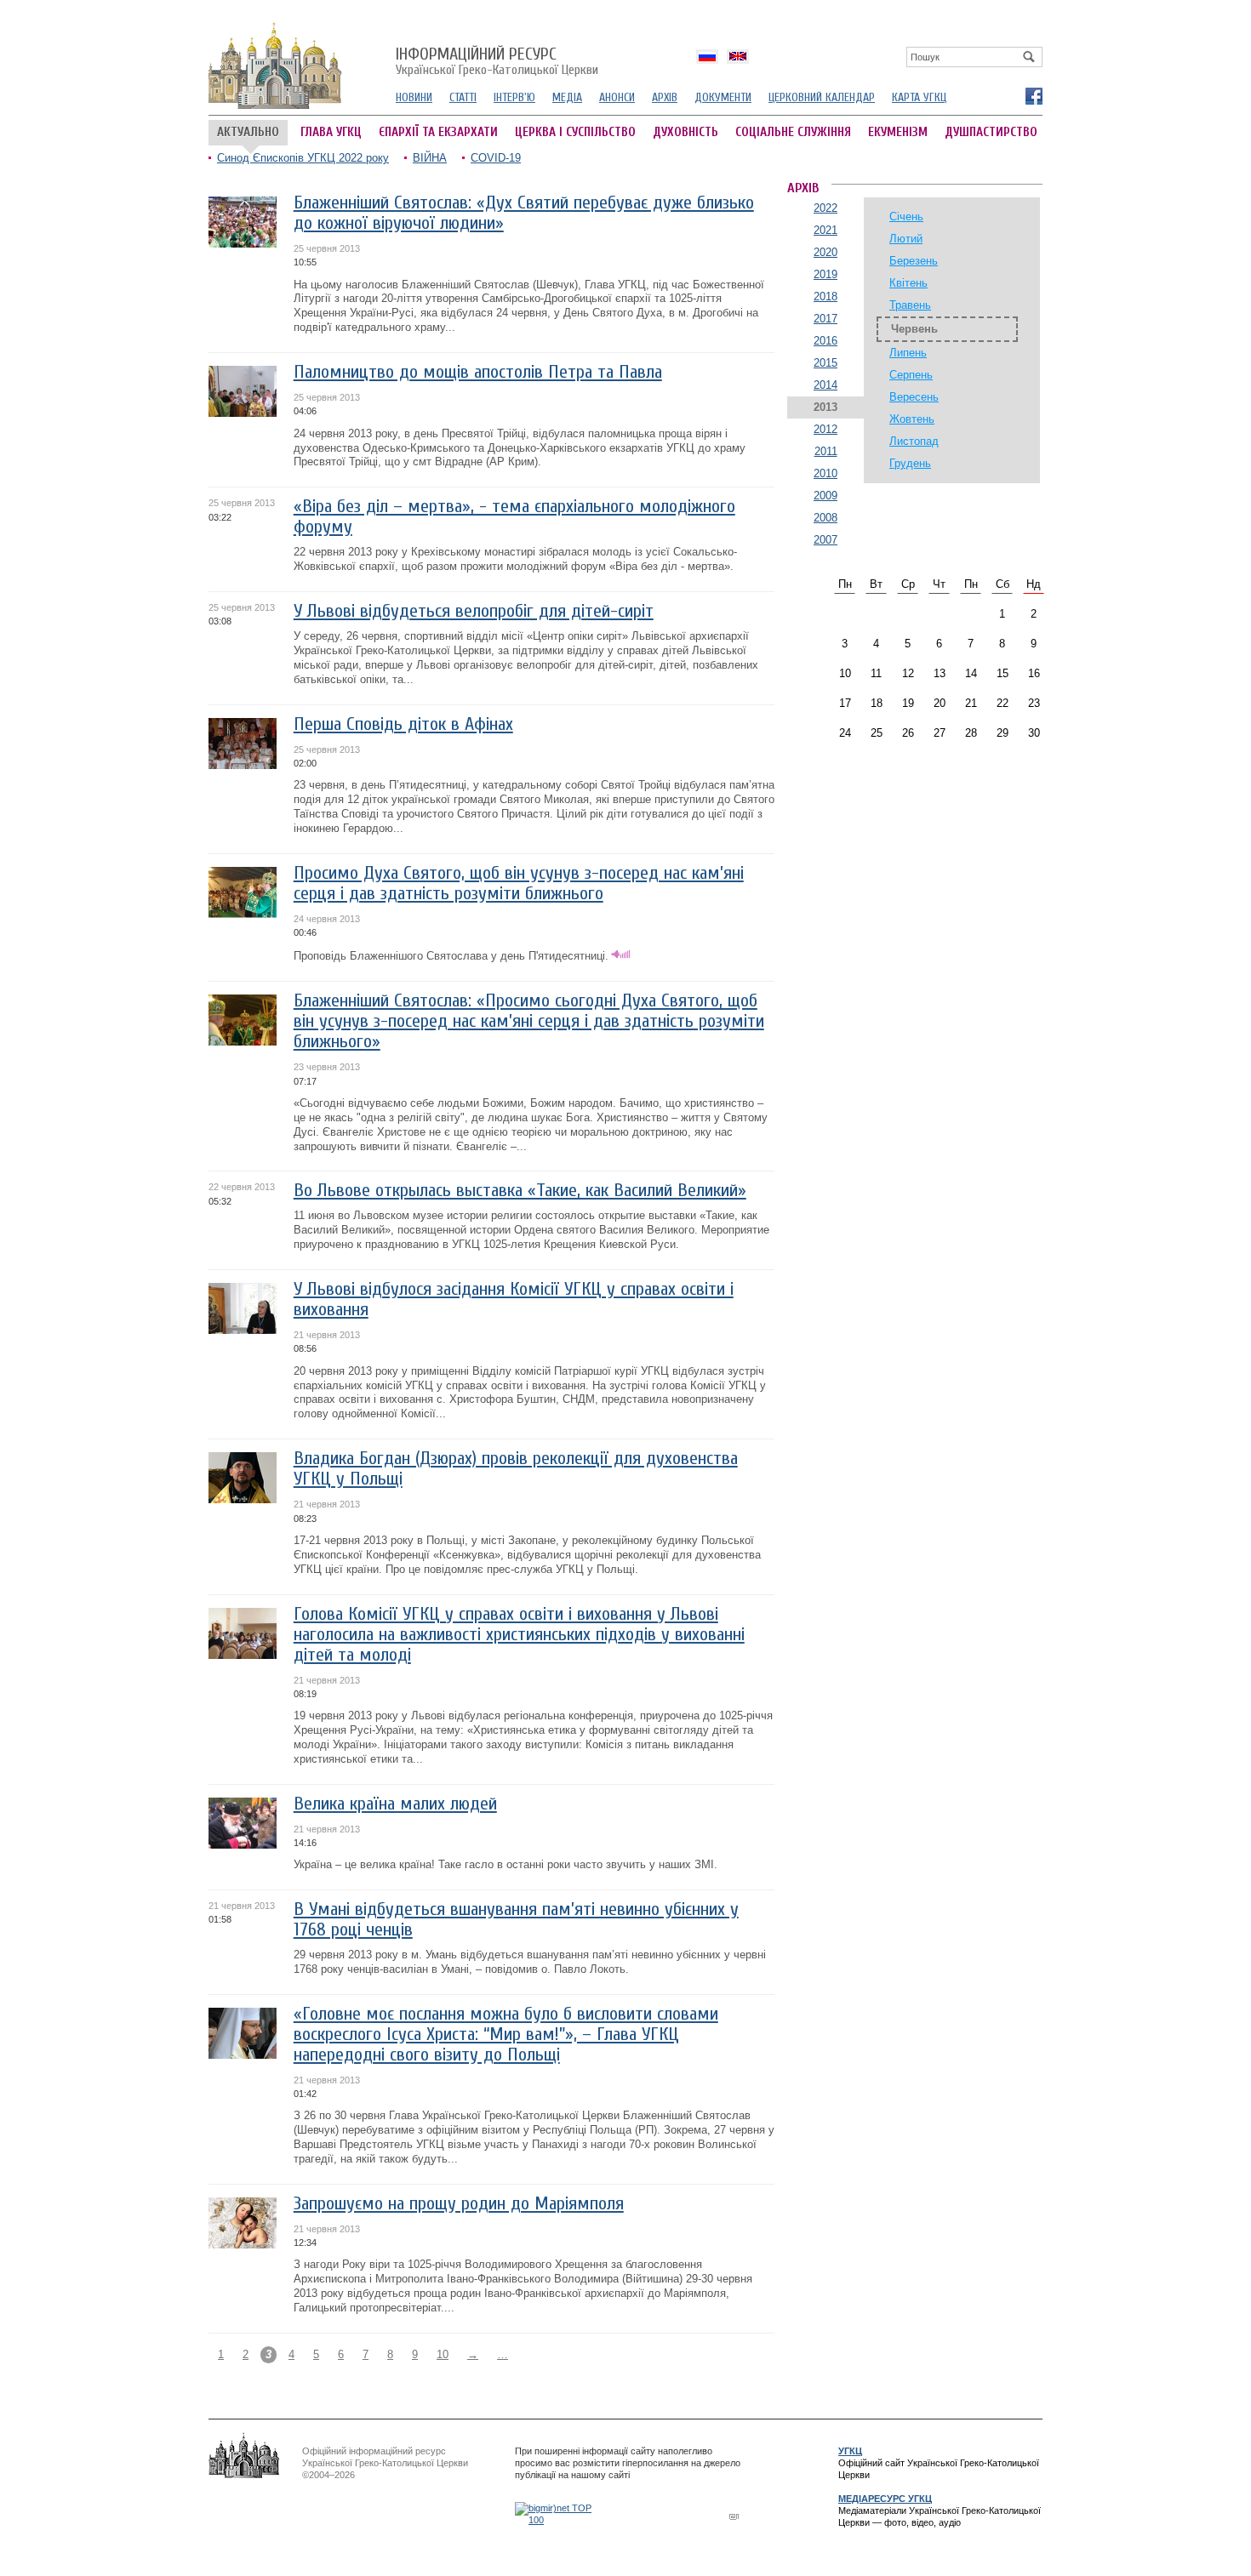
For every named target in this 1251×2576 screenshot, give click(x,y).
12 (908, 673)
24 (845, 733)
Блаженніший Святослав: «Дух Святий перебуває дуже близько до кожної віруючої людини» (524, 213)
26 (908, 733)
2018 (825, 296)
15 (1003, 673)
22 (1003, 703)
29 (1003, 733)
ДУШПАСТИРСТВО (991, 132)
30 (1034, 733)
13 (940, 673)
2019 (825, 274)
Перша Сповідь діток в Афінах (403, 724)
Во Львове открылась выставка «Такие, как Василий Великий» (520, 1191)
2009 (825, 496)
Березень (914, 261)
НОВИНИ (414, 97)
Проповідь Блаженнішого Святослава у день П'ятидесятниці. (451, 956)
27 (940, 733)
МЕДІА (567, 97)
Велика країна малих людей (395, 1804)
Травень (910, 305)
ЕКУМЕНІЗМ (898, 132)
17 (845, 703)
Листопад (914, 441)
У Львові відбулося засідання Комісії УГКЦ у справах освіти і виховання (514, 1299)
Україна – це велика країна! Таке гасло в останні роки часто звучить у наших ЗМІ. (506, 1864)
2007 (825, 540)
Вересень (914, 397)
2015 (825, 363)
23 (1034, 703)
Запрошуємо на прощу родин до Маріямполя (459, 2204)
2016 (825, 341)
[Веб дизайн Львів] (736, 2516)
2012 (825, 429)
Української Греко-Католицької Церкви (497, 62)
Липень (908, 353)
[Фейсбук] (1033, 95)
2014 (825, 385)
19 (908, 703)
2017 (825, 319)
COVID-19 (496, 158)
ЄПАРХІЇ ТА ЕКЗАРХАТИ (438, 132)
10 (443, 2354)
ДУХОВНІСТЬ (685, 132)
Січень (906, 217)
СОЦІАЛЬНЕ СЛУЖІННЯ (793, 132)
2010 (825, 473)
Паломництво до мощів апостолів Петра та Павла (478, 372)
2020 (825, 252)
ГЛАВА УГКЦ (331, 132)
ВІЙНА (430, 158)
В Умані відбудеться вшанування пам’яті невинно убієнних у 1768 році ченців (516, 1920)
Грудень (910, 463)
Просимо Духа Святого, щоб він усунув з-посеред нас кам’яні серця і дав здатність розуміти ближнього (519, 883)
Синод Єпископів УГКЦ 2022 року (303, 158)
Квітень (908, 283)
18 (877, 703)
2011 (826, 451)
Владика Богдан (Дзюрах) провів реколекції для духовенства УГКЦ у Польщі (516, 1469)
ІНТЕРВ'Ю (514, 97)
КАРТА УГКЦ (919, 97)
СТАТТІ (463, 97)
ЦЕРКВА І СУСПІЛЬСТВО (575, 132)
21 (971, 703)
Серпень (911, 375)
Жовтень (912, 419)
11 (876, 673)
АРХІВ (665, 97)
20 (940, 703)
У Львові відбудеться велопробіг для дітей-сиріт (474, 611)
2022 (825, 208)
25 (877, 733)
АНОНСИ (617, 97)
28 (971, 733)
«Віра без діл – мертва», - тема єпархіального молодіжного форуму (514, 517)
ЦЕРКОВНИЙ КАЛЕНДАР (822, 97)
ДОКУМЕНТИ (723, 97)
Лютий (906, 239)
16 (1034, 673)
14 (971, 673)
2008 (825, 518)
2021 (825, 230)
